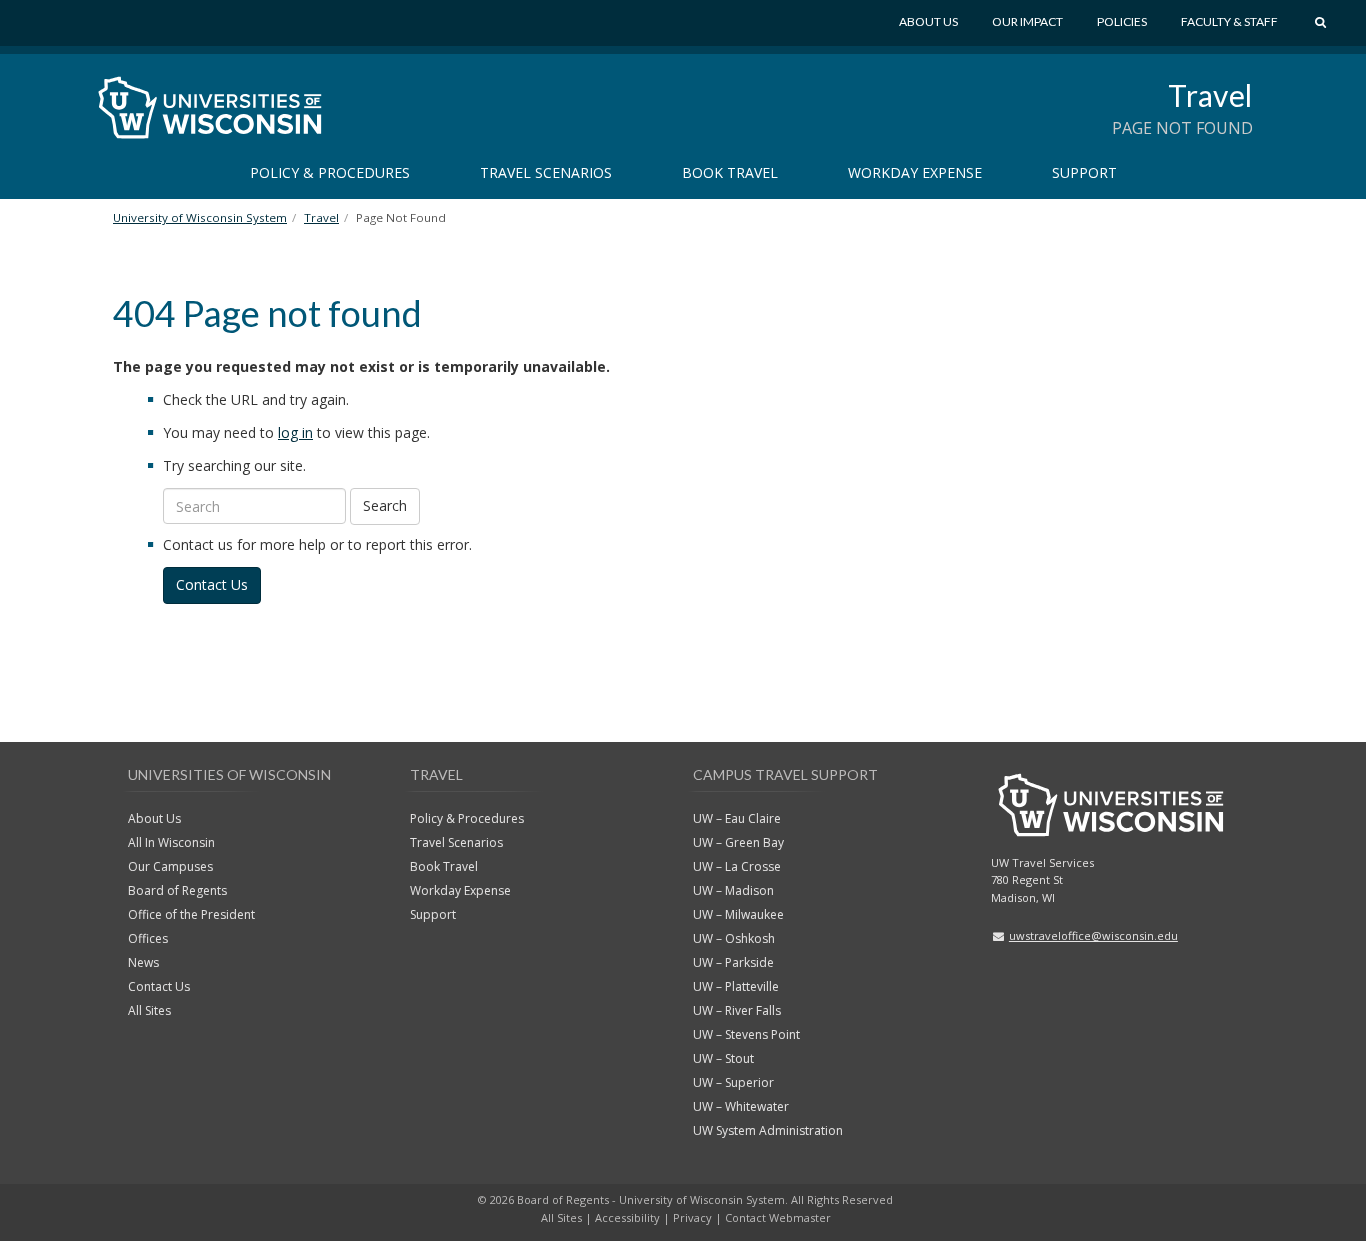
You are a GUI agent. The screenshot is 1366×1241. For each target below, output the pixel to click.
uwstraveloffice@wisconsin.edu (1093, 935)
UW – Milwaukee (738, 914)
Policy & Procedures (330, 172)
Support (1084, 172)
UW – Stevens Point (746, 1034)
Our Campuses (170, 866)
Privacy (692, 1217)
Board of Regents (177, 890)
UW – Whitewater (741, 1106)
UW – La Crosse (737, 866)
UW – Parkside (733, 962)
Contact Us (212, 584)
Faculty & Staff (1229, 21)
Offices (148, 938)
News (143, 962)
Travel (1210, 95)
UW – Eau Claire (737, 818)
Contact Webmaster (778, 1217)
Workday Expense (915, 172)
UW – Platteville (736, 986)
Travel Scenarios (546, 172)
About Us (928, 21)
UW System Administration (768, 1130)
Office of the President (191, 914)
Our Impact (1027, 21)
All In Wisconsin (171, 842)
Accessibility (627, 1217)
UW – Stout (723, 1058)
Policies (1122, 21)
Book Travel (730, 172)
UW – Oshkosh (734, 938)
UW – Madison (733, 890)
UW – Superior (733, 1082)
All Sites (149, 1010)
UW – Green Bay (738, 842)
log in (295, 432)
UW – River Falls (737, 1010)
